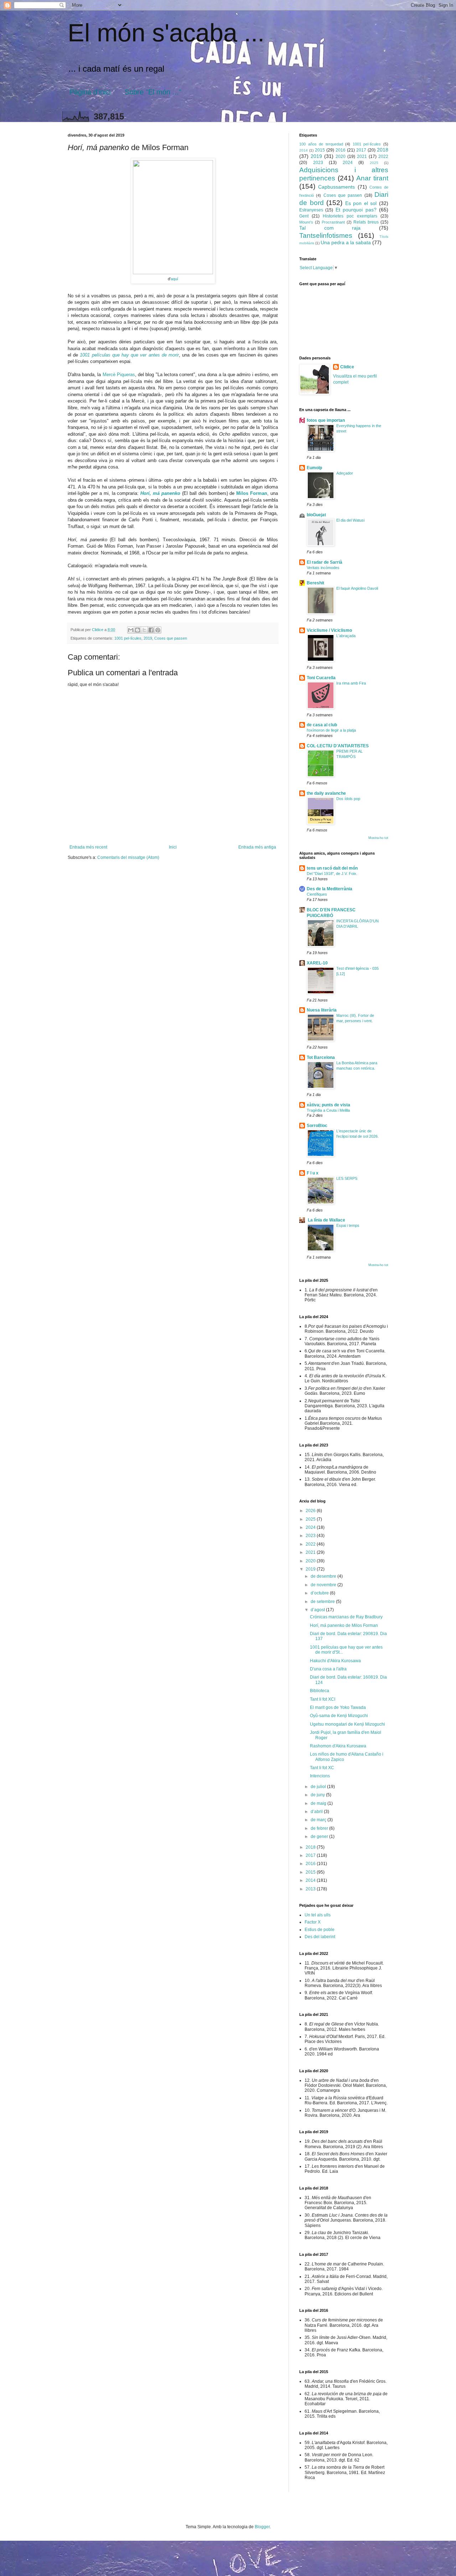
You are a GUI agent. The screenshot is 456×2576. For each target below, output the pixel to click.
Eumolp (314, 468)
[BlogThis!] (138, 630)
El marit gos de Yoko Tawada (338, 1707)
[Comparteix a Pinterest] (158, 630)
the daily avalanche (326, 793)
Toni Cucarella (321, 678)
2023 (318, 163)
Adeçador (345, 473)
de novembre (324, 1585)
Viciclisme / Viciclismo (329, 630)
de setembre (323, 1602)
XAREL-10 (317, 963)
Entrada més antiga (257, 847)
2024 (348, 163)
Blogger (262, 2527)
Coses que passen (171, 638)
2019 (148, 638)
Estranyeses (311, 210)
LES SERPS (347, 1178)
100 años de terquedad (321, 144)
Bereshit (315, 583)
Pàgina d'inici (90, 92)
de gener (320, 1837)
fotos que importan (326, 420)
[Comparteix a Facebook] (151, 630)
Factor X (313, 1922)
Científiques (317, 894)
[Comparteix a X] (144, 630)
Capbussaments (336, 187)
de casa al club (322, 725)
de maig (319, 1803)
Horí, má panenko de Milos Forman (344, 1625)
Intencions (320, 1776)
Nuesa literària (322, 1010)
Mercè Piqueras (119, 375)
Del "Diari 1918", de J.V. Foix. (332, 874)
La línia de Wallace (326, 1220)
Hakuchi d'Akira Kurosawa (335, 1661)
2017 (361, 150)
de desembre (324, 1576)
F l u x (313, 1173)
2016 (341, 150)
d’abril (317, 1812)
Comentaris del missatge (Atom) (128, 857)
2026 (311, 1511)
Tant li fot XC (322, 1768)
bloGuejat (316, 515)
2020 (341, 157)
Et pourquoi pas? (356, 210)
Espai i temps (348, 1225)
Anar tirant (372, 178)
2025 (374, 163)
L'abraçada (346, 636)
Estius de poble (320, 1930)
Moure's (306, 222)
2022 (383, 157)
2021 (362, 157)
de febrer (320, 1828)
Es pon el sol (361, 203)
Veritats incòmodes (323, 568)
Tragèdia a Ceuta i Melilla (328, 1110)
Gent (304, 216)
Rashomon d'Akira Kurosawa (338, 1746)
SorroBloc (317, 1126)
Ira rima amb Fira (351, 683)
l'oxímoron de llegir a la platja (331, 730)
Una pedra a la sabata (346, 242)
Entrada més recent (88, 847)
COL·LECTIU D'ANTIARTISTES (338, 746)
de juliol (319, 1787)
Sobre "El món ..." (153, 92)
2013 (311, 1889)
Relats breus (366, 222)
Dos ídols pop (348, 799)
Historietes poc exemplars (350, 216)
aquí (174, 279)
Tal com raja (330, 228)
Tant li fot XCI (323, 1699)
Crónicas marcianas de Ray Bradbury (346, 1617)
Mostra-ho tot (378, 838)
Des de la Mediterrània (330, 889)
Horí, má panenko (160, 493)
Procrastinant (333, 222)
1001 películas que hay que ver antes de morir (129, 355)
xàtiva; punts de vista (328, 1105)
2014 (304, 150)
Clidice (347, 367)
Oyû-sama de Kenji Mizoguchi (339, 1716)
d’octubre (320, 1593)
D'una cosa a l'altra (328, 1669)
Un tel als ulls (318, 1915)
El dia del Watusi (350, 520)
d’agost (318, 1610)
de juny (318, 1795)
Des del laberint (320, 1937)
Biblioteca (320, 1691)
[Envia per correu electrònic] (131, 630)
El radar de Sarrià (325, 562)
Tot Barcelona (321, 1057)
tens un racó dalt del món (332, 868)
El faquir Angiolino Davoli (357, 588)
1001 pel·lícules (128, 638)
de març (319, 1820)
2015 (320, 150)
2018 (383, 150)
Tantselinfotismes (326, 235)
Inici (173, 847)
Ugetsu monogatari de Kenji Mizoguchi (348, 1724)
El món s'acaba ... (166, 33)
